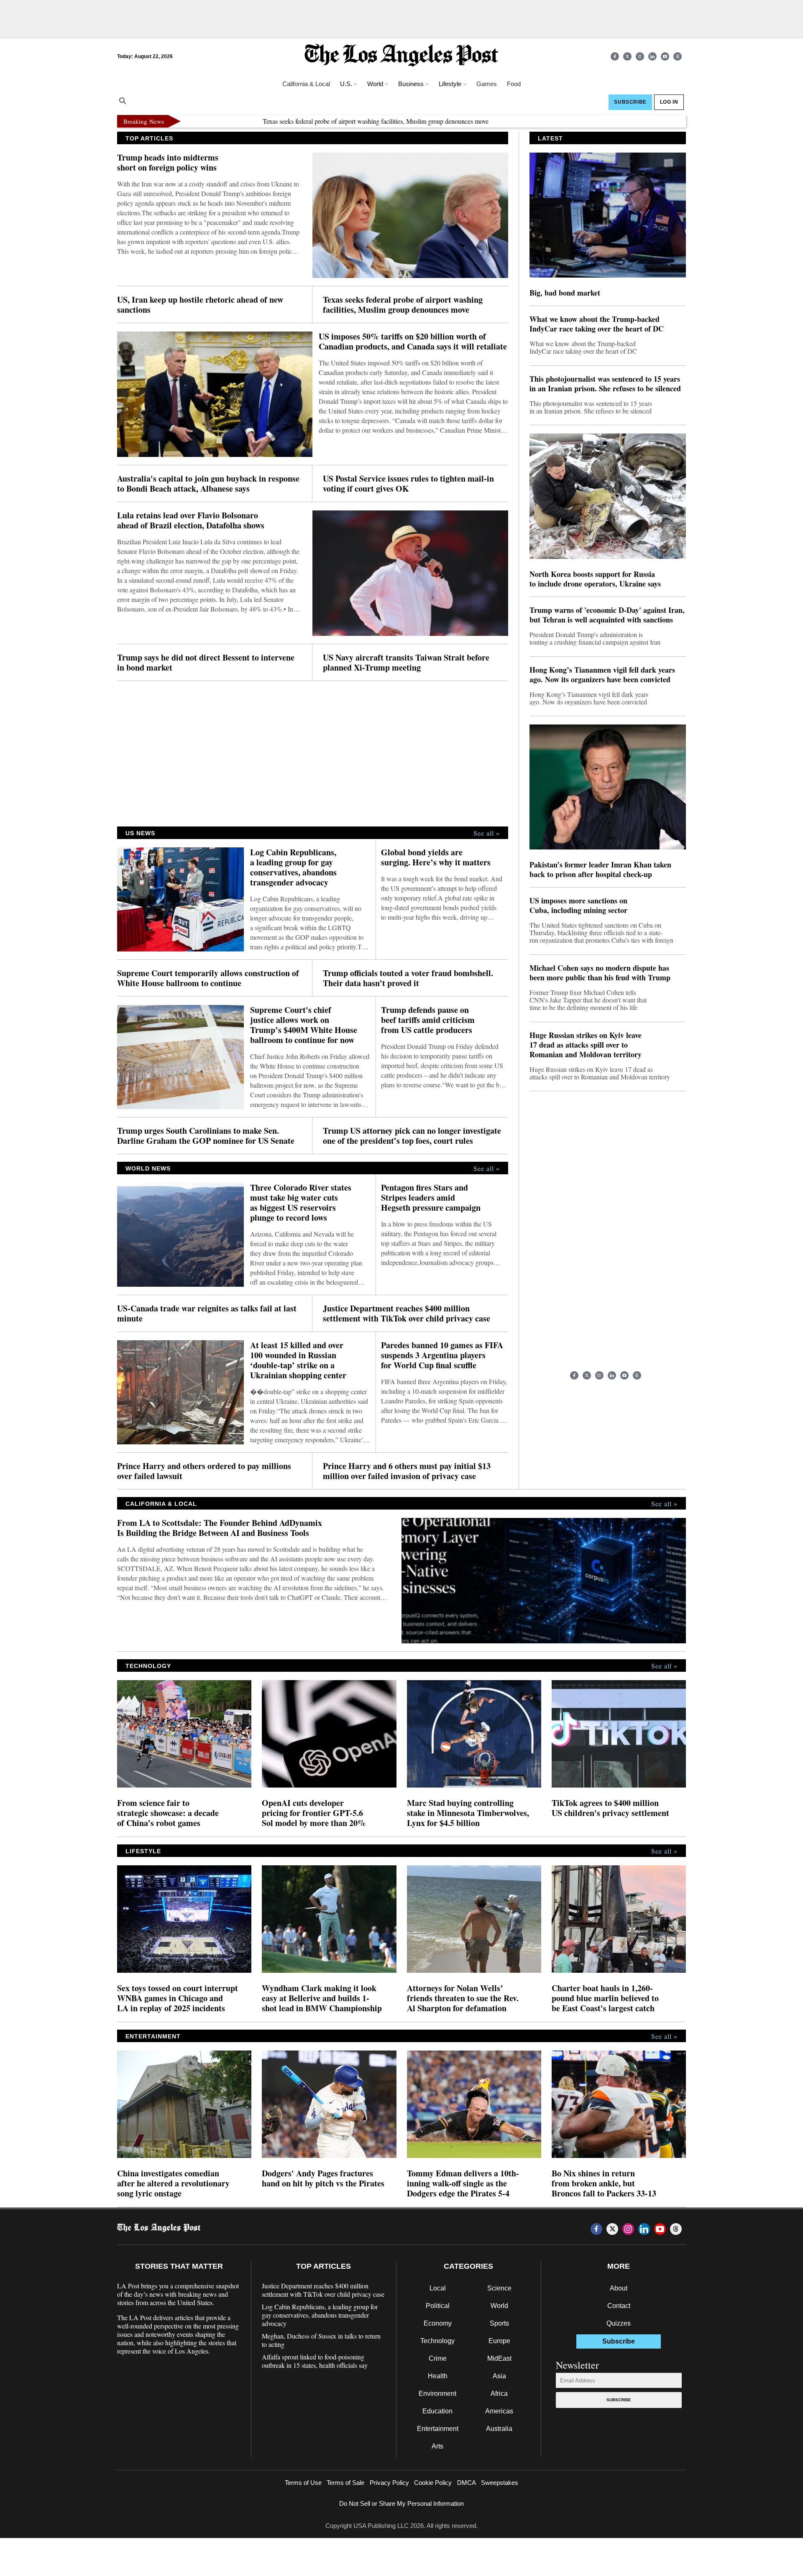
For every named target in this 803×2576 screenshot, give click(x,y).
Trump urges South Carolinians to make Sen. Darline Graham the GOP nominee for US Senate (206, 1136)
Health (438, 2376)
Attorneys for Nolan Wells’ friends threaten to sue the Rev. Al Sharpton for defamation (463, 1998)
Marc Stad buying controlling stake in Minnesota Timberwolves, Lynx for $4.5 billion (468, 1813)
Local (438, 2288)
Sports (499, 2323)
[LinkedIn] (652, 56)
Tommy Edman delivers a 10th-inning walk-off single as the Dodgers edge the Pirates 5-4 (463, 2183)
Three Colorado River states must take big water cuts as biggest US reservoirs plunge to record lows (301, 1203)
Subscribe (619, 2400)
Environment (437, 2394)
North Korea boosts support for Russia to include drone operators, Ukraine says (595, 579)
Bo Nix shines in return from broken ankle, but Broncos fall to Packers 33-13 (604, 2183)
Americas (499, 2411)
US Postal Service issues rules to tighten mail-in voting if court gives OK (408, 484)
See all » (487, 833)
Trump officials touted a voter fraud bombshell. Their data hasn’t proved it (408, 978)
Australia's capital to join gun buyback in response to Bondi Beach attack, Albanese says (208, 484)
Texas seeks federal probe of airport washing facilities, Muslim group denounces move (315, 121)
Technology (437, 2341)
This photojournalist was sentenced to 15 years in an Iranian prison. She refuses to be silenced (605, 384)
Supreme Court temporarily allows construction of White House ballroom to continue (208, 978)
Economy (438, 2323)
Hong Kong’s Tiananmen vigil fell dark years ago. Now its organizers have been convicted (602, 675)
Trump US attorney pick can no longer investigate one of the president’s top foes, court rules (412, 1136)
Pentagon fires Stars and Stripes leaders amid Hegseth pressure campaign (431, 1198)
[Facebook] (615, 56)
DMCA (467, 2483)
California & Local (306, 84)
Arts (437, 2446)
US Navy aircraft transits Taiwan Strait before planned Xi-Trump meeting (406, 663)
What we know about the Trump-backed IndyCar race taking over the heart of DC (597, 324)
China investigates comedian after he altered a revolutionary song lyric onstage (173, 2183)
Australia (499, 2429)
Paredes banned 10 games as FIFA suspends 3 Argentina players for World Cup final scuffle (442, 1355)
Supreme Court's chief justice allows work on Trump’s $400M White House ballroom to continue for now (304, 1025)
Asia (499, 2376)
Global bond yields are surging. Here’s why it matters (436, 857)
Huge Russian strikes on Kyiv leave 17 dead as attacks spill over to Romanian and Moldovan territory (586, 1045)
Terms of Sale (345, 2483)
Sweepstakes (500, 2483)
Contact (619, 2306)
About (619, 2288)
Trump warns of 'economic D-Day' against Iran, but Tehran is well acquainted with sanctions (607, 615)
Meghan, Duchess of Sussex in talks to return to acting (321, 2340)
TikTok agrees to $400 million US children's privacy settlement (610, 1808)
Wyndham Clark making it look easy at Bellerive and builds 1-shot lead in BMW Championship (322, 1998)
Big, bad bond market (565, 293)
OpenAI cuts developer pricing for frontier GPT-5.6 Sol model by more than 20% (314, 1813)
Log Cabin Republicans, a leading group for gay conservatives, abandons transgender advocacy (293, 867)
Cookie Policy (433, 2483)
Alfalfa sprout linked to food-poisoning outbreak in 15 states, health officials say (315, 2361)
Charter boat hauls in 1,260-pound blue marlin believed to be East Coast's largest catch (605, 1998)
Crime (438, 2358)
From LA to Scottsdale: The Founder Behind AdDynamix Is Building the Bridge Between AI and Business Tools (220, 1528)
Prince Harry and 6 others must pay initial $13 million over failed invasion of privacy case (407, 1471)
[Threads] (678, 56)
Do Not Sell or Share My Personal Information (401, 2503)
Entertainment (438, 2429)
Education (437, 2411)
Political (438, 2306)
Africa (499, 2394)
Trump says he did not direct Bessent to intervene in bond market (206, 663)
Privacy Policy (389, 2483)
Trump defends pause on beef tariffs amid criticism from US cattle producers (428, 1020)
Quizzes (619, 2323)
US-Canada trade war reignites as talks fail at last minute (207, 1314)
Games (487, 84)
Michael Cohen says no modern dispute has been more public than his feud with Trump (600, 973)
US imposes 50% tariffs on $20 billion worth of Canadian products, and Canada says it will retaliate (413, 342)
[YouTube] (665, 56)
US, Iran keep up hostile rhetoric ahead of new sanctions (200, 305)
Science (499, 2288)
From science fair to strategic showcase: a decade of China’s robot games (168, 1813)
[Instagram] (640, 56)
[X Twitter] (627, 56)
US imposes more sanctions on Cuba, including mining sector (578, 905)
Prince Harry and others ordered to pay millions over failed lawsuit (204, 1471)
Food (514, 84)
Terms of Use (303, 2483)
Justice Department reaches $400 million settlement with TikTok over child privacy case (407, 1314)
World (499, 2306)
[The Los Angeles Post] (401, 56)
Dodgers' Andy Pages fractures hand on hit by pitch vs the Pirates (323, 2178)
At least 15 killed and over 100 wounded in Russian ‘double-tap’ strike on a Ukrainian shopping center (298, 1360)
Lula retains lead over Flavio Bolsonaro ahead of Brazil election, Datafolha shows (191, 520)
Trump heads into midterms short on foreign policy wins (168, 163)
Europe (499, 2341)
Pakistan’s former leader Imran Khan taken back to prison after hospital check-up (600, 870)
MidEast (499, 2358)
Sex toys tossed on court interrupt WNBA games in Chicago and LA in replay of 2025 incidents (178, 1998)
